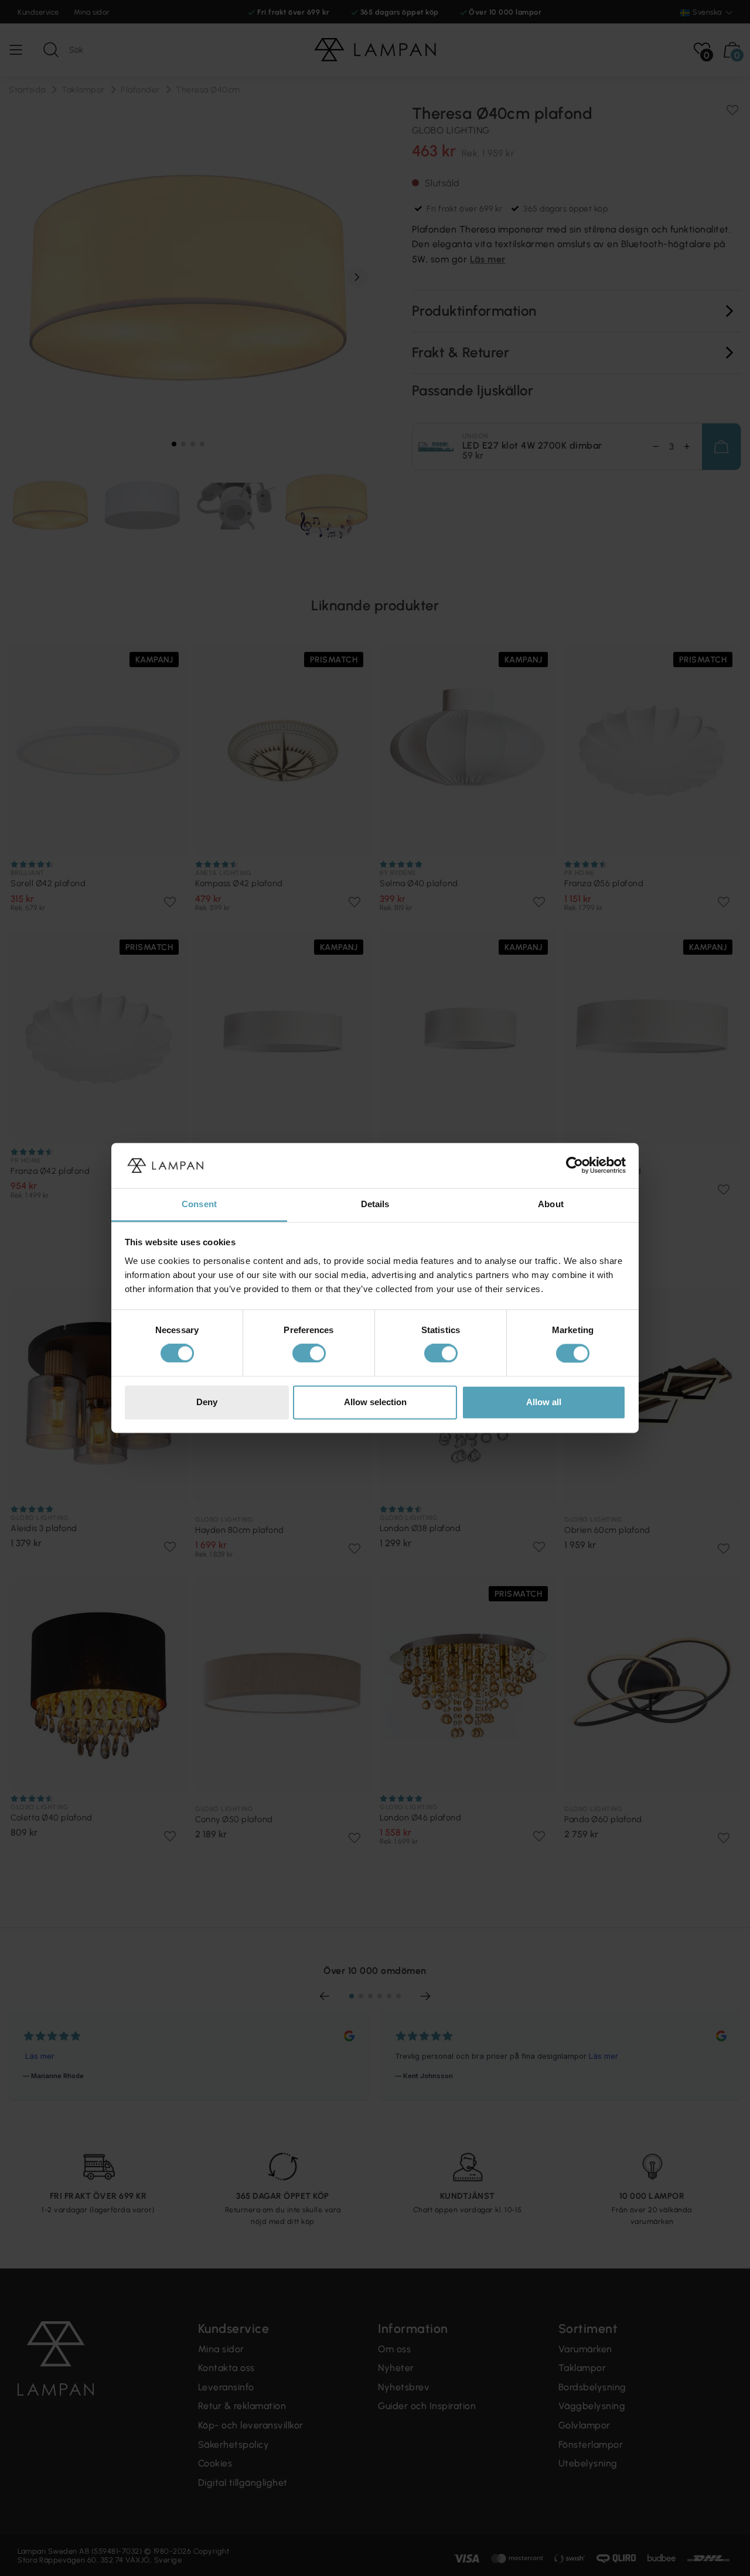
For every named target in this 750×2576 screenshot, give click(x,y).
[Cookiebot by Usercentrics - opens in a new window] (575, 1166)
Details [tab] (375, 1204)
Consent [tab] (199, 1204)
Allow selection (375, 1402)
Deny (207, 1402)
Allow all (544, 1402)
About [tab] (551, 1204)
